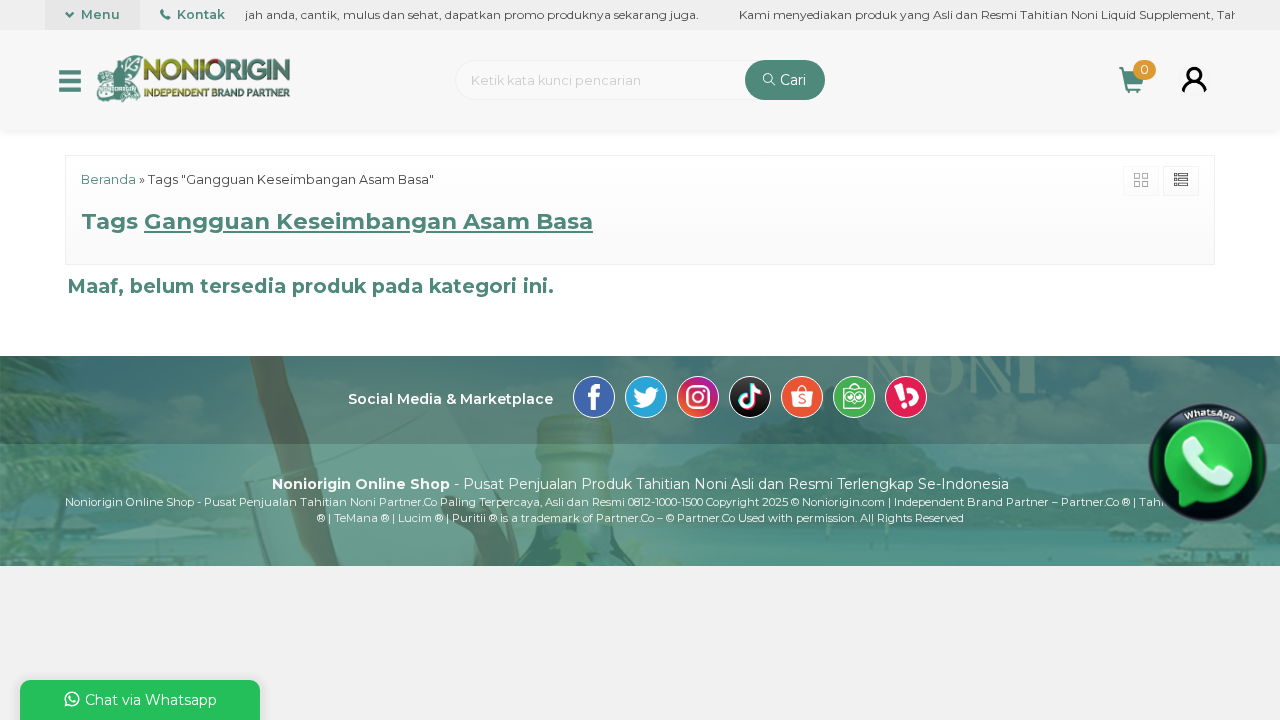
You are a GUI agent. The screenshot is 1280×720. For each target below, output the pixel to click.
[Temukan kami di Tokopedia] (854, 400)
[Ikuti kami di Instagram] (698, 400)
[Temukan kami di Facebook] (594, 400)
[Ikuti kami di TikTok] (750, 400)
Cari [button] (791, 80)
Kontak (199, 14)
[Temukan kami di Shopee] (802, 400)
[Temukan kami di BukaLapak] (906, 400)
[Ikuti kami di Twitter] (646, 400)
